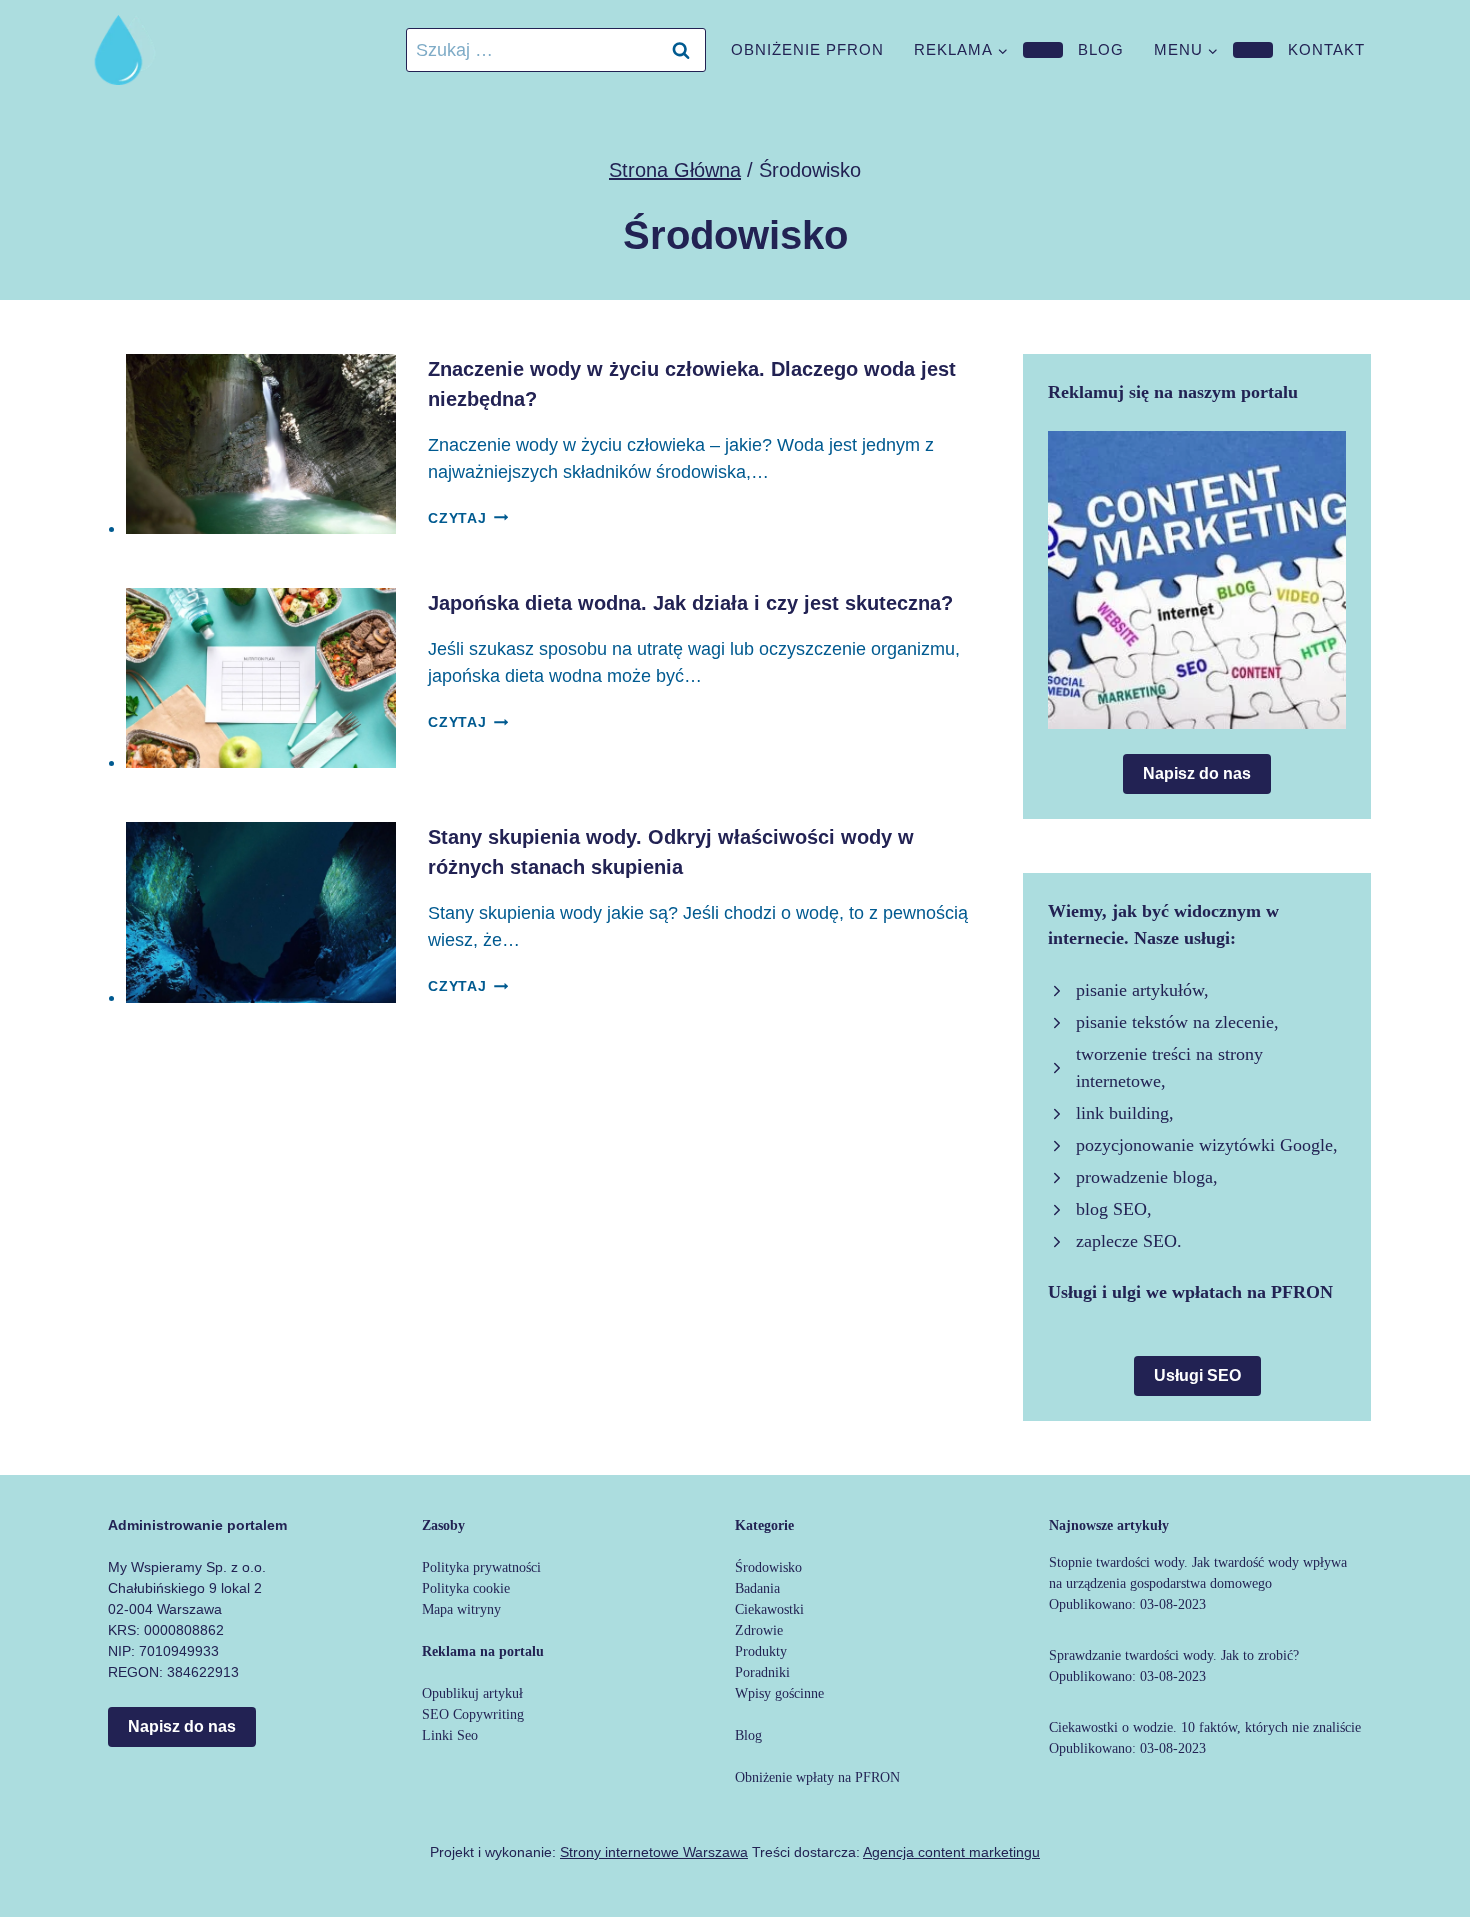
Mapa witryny (461, 1609)
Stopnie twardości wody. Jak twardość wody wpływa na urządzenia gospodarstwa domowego (1198, 1573)
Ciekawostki (769, 1609)
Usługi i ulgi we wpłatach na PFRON (1190, 1292)
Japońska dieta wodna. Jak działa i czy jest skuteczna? (690, 603)
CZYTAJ (468, 518)
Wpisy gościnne (779, 1693)
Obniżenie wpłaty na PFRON (817, 1777)
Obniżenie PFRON (807, 49)
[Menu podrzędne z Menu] (1253, 50)
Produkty (761, 1651)
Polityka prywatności (481, 1567)
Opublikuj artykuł (472, 1693)
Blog (1101, 49)
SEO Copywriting (473, 1714)
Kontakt (1326, 49)
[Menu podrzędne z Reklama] (1043, 50)
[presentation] (261, 444)
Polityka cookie (466, 1588)
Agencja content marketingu (951, 1852)
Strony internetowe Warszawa (654, 1852)
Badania (757, 1588)
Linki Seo (450, 1735)
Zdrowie (759, 1630)
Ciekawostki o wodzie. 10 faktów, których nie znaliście (1205, 1727)
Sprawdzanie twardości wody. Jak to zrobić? (1174, 1655)
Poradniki (762, 1672)
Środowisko (768, 1567)
